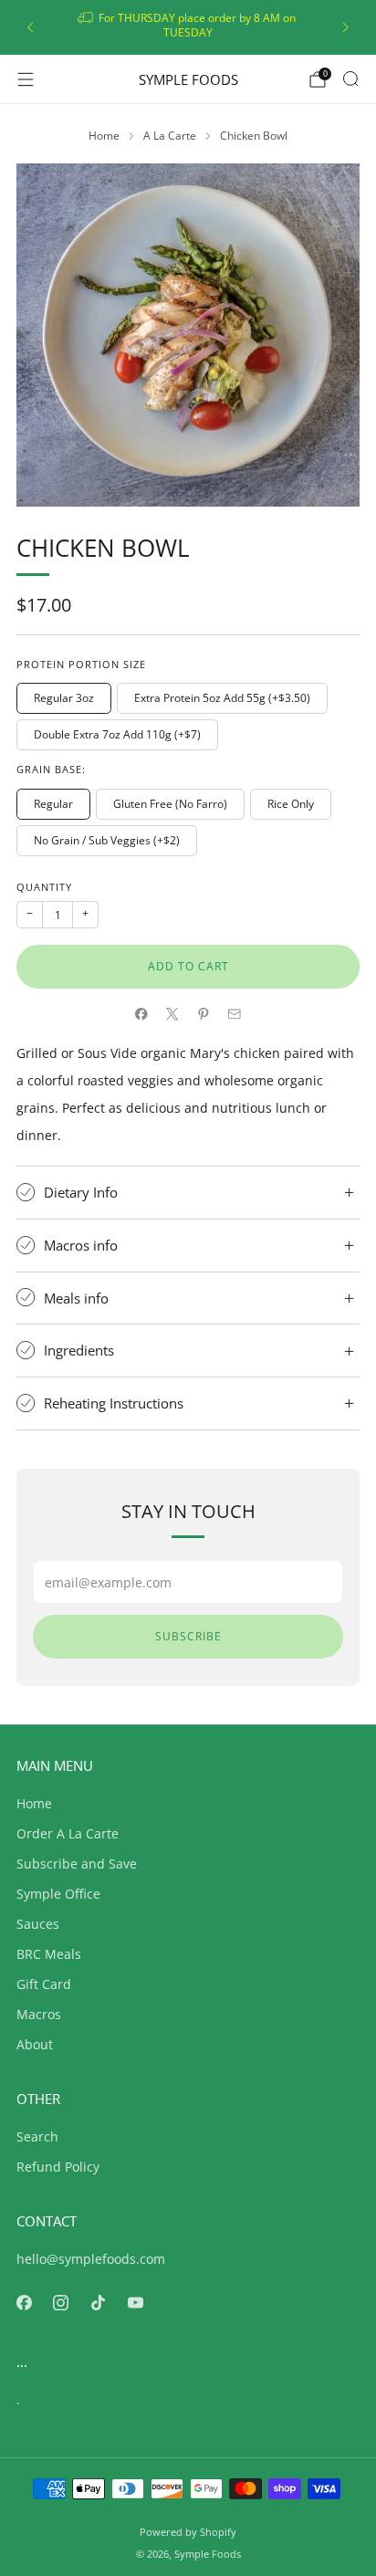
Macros (39, 2014)
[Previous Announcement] (30, 27)
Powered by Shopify (188, 2532)
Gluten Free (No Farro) (170, 804)
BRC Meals (49, 1954)
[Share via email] (235, 1014)
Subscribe (188, 1636)
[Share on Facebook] (141, 1014)
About (35, 2044)
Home (34, 1803)
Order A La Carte (68, 1833)
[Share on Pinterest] (204, 1014)
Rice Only (291, 804)
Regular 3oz (64, 698)
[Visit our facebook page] (24, 2303)
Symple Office (58, 1894)
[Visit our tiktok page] (98, 2303)
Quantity (44, 887)
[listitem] (188, 27)
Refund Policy (58, 2167)
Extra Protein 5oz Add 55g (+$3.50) (222, 698)
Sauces (38, 1924)
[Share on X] (172, 1014)
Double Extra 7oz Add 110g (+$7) (117, 734)
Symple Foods (188, 80)
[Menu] (26, 79)
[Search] (350, 79)
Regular (53, 804)
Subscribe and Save (77, 1864)
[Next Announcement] (346, 27)
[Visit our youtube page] (136, 2303)
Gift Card (44, 1984)
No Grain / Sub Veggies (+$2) (107, 840)
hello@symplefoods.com (91, 2259)
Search (37, 2136)
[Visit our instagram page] (62, 2303)
